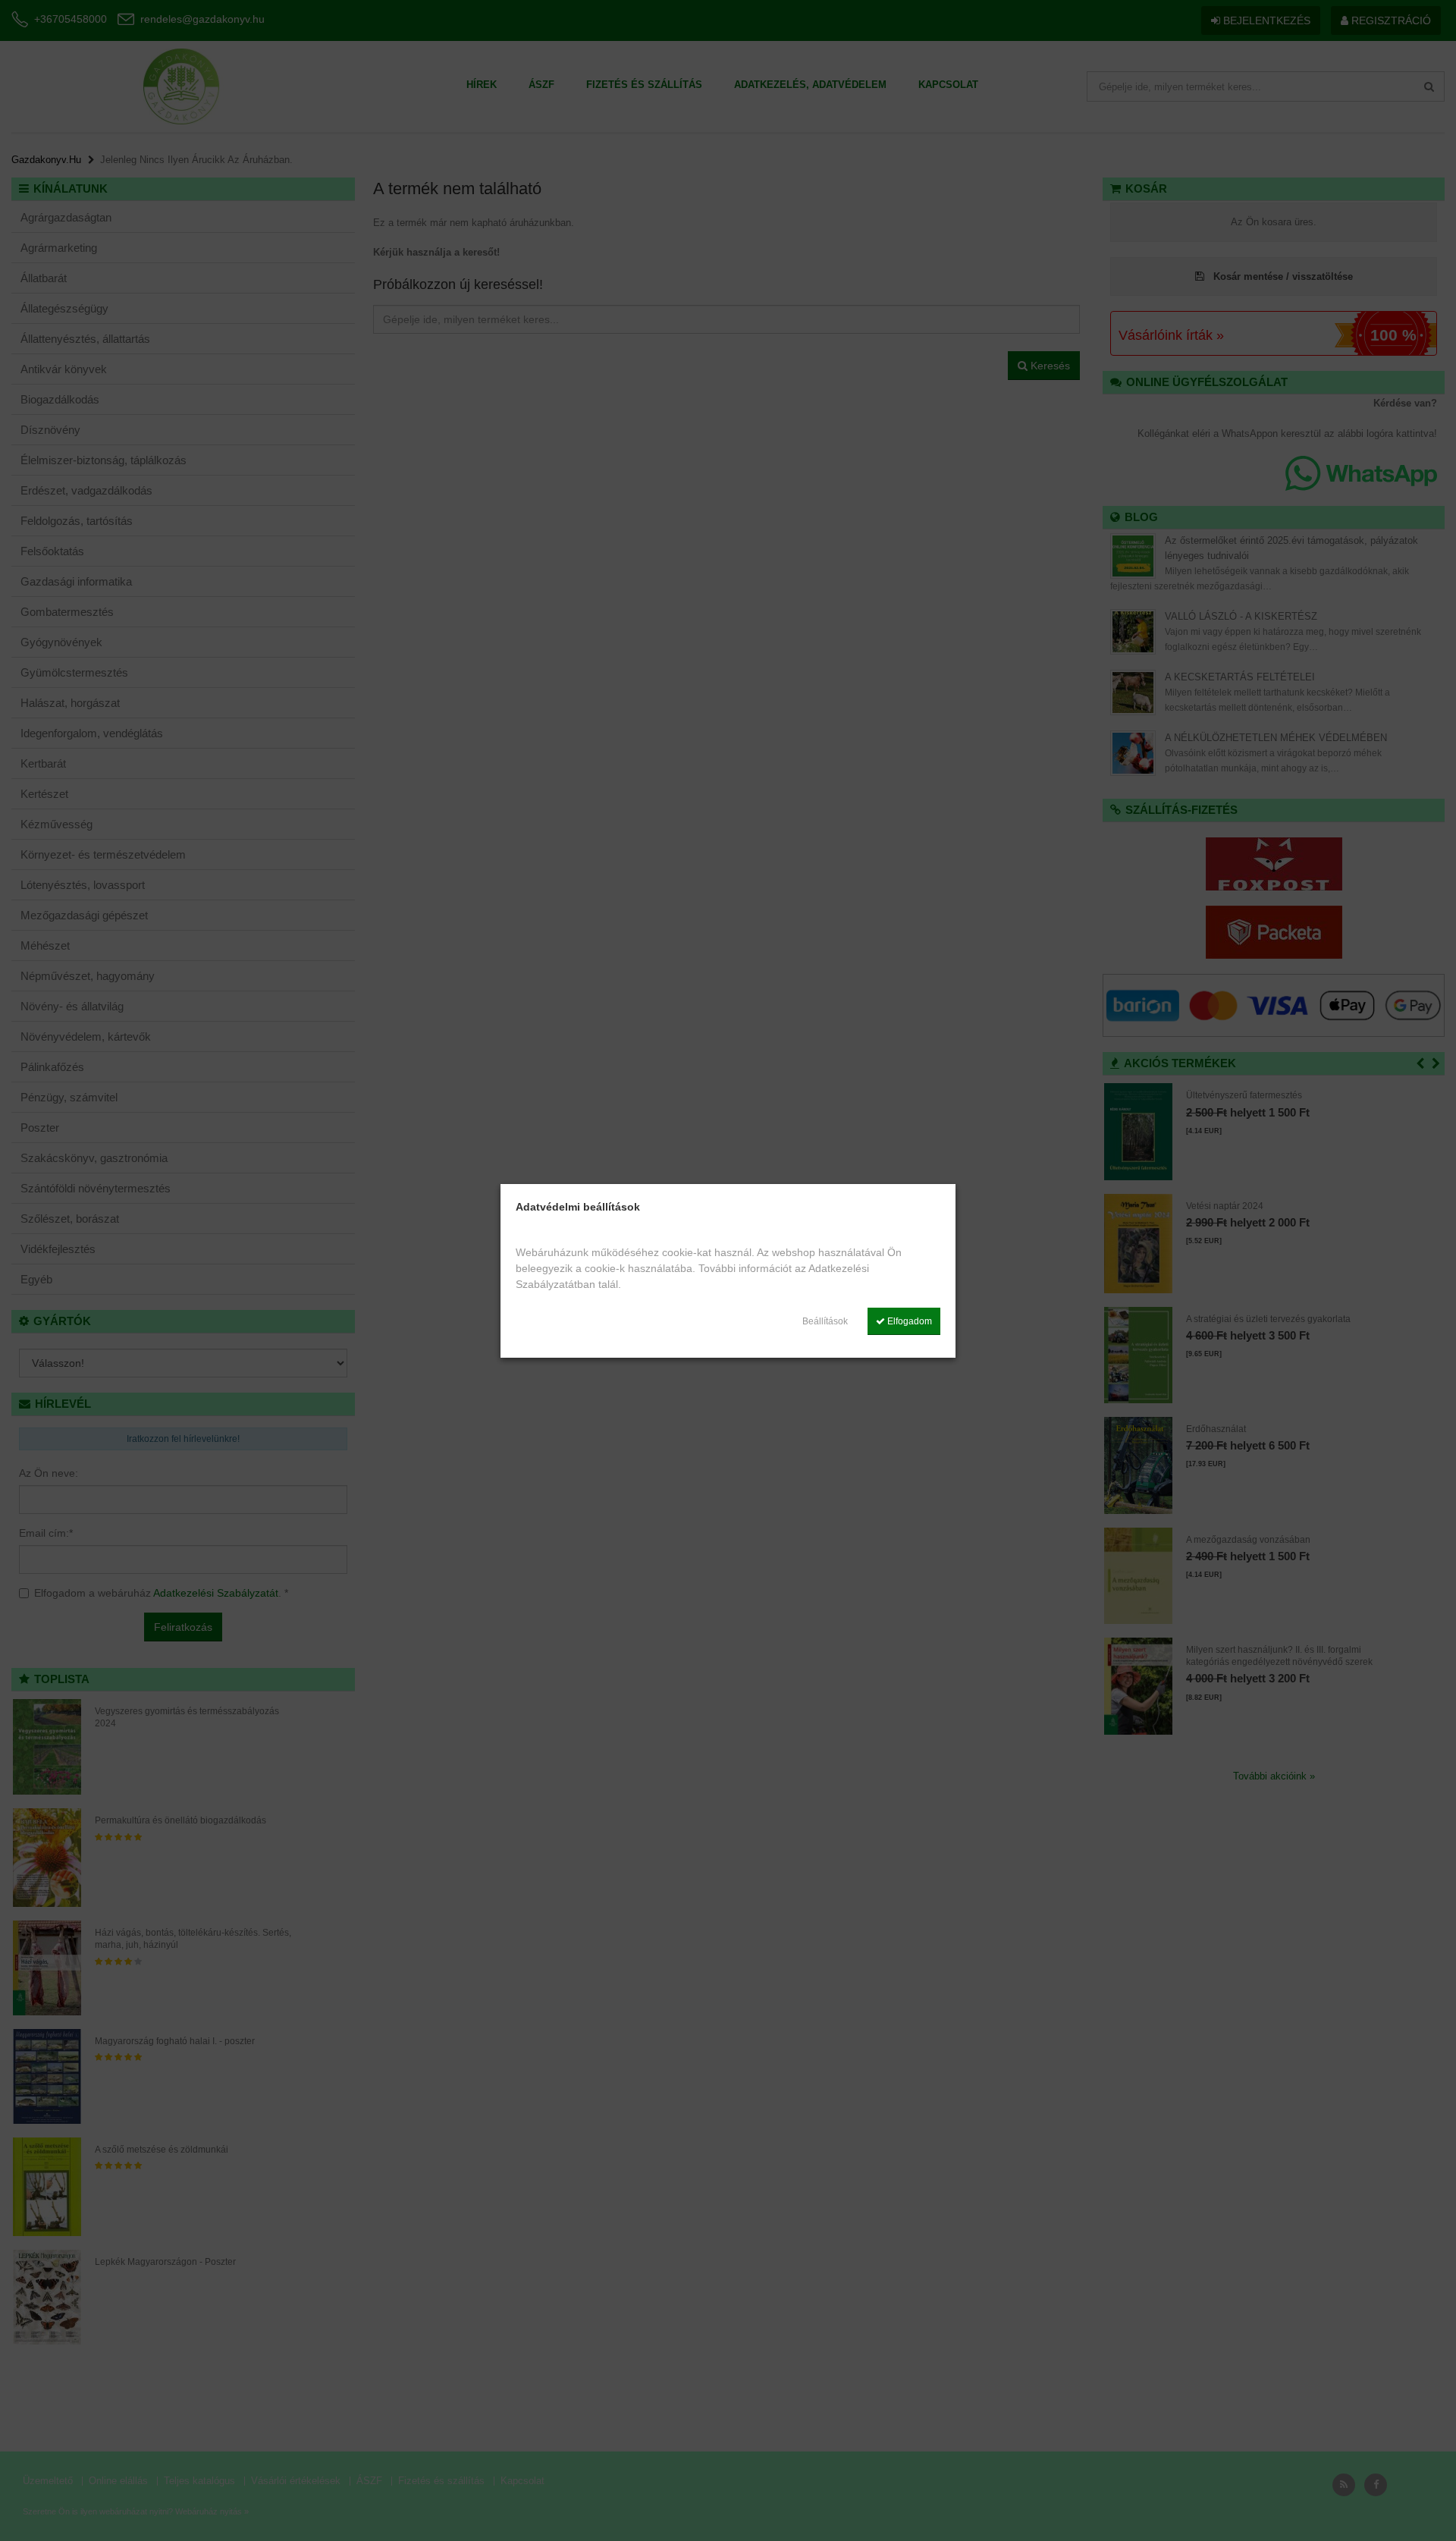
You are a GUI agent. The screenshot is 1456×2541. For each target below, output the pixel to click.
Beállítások (825, 1321)
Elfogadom (908, 1321)
